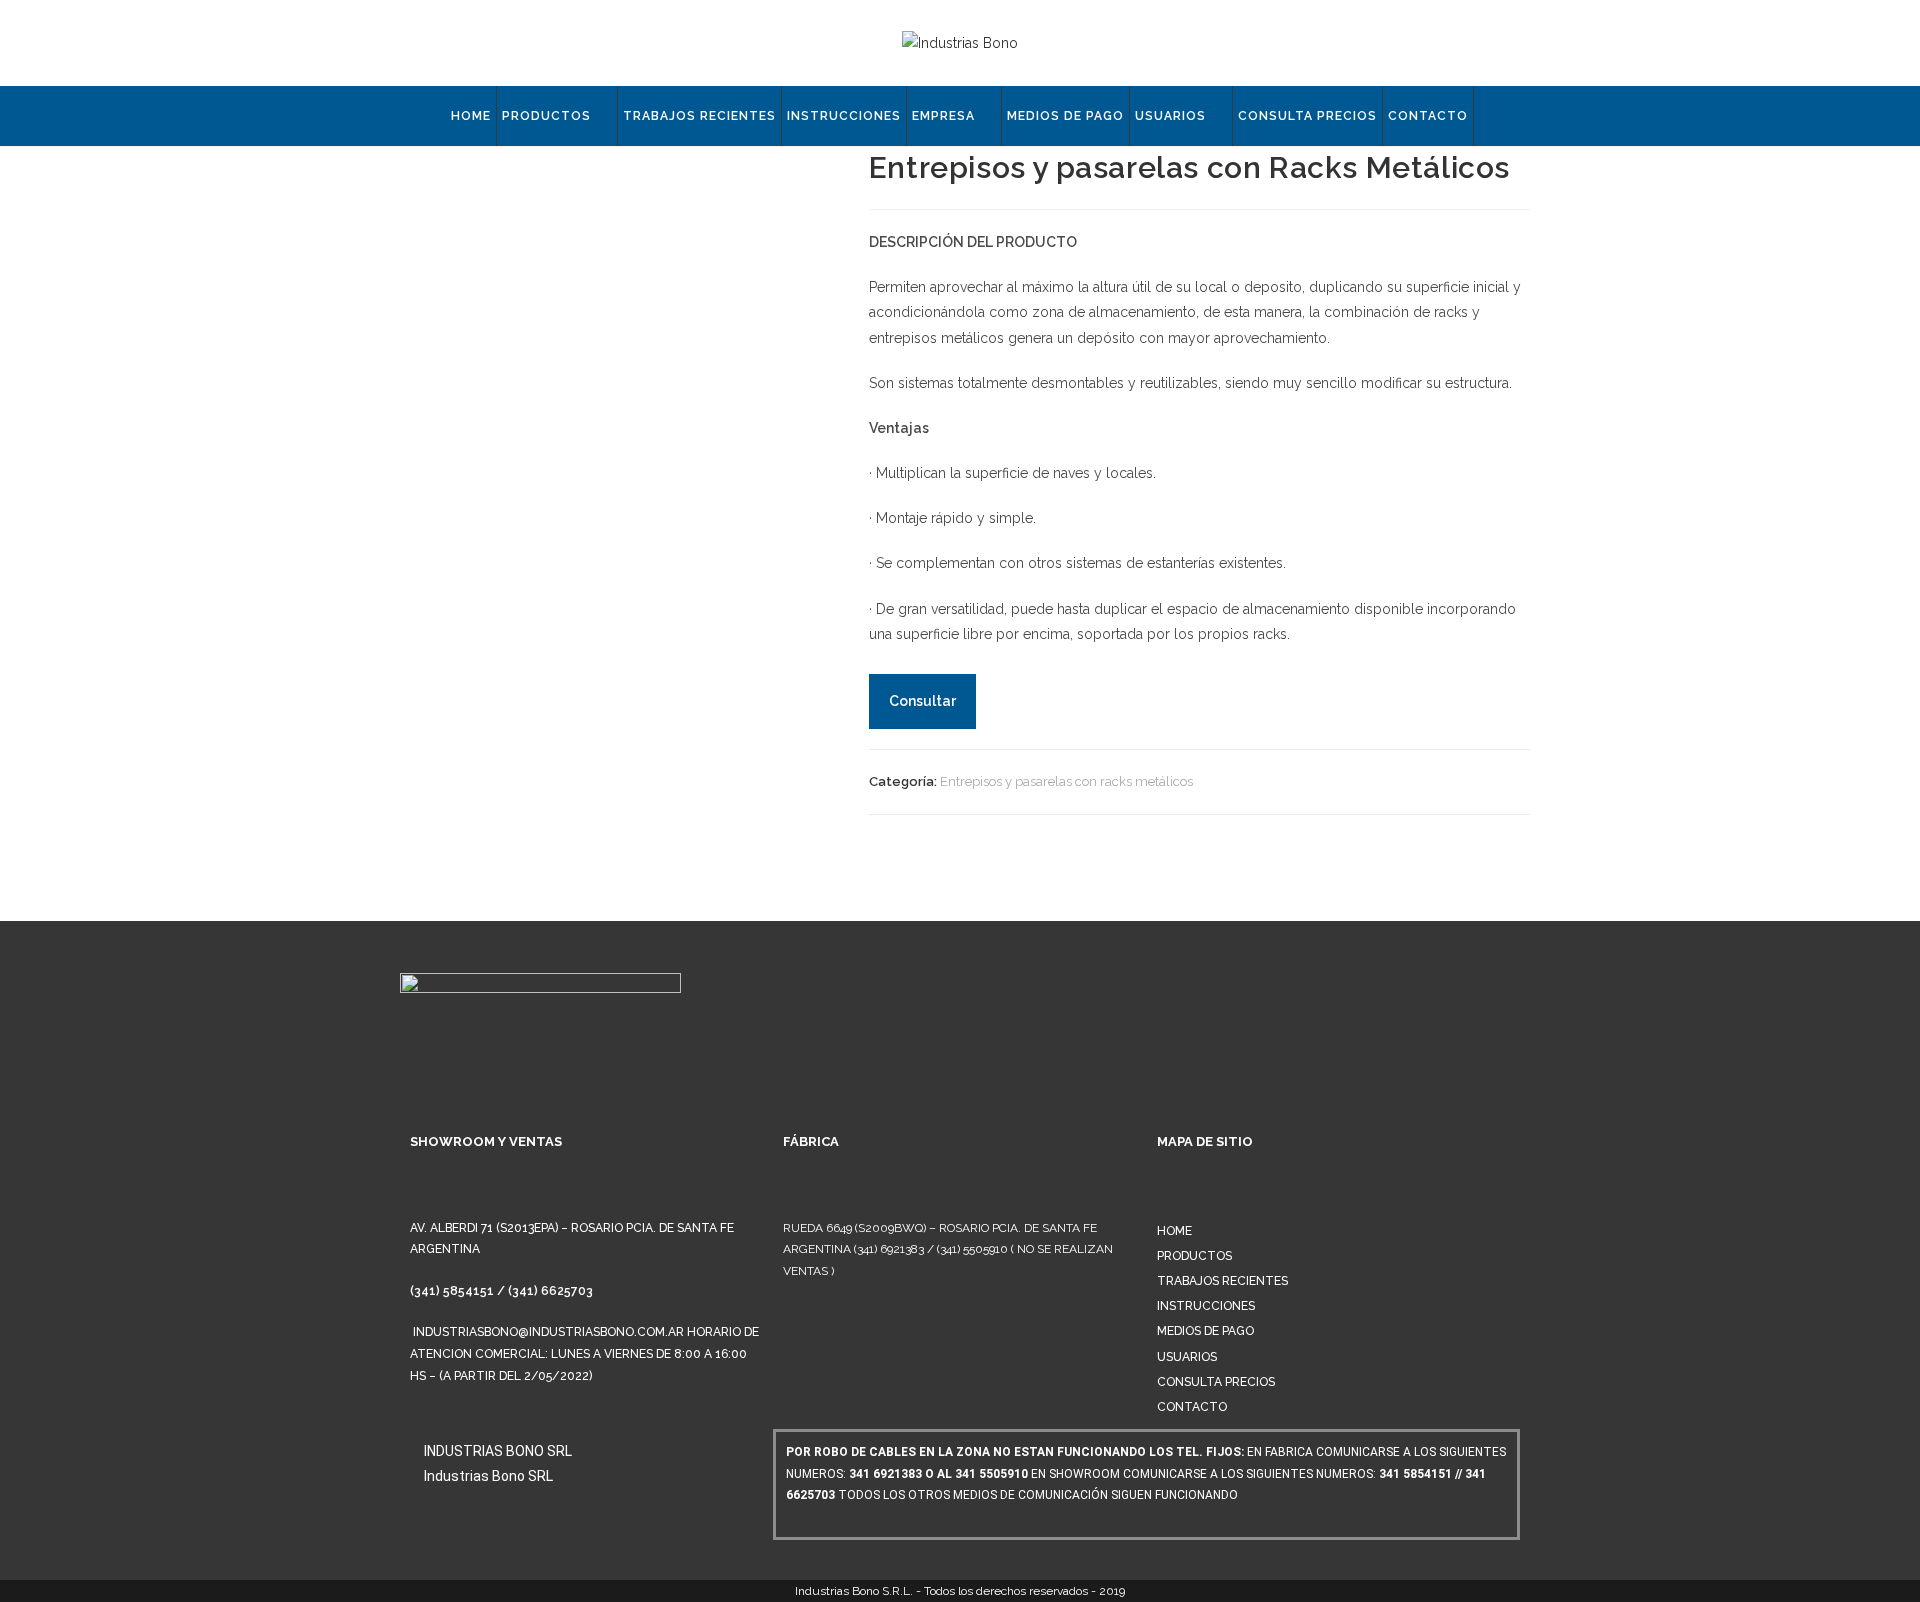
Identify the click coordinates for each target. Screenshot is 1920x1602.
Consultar (922, 701)
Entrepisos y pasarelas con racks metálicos (1066, 781)
